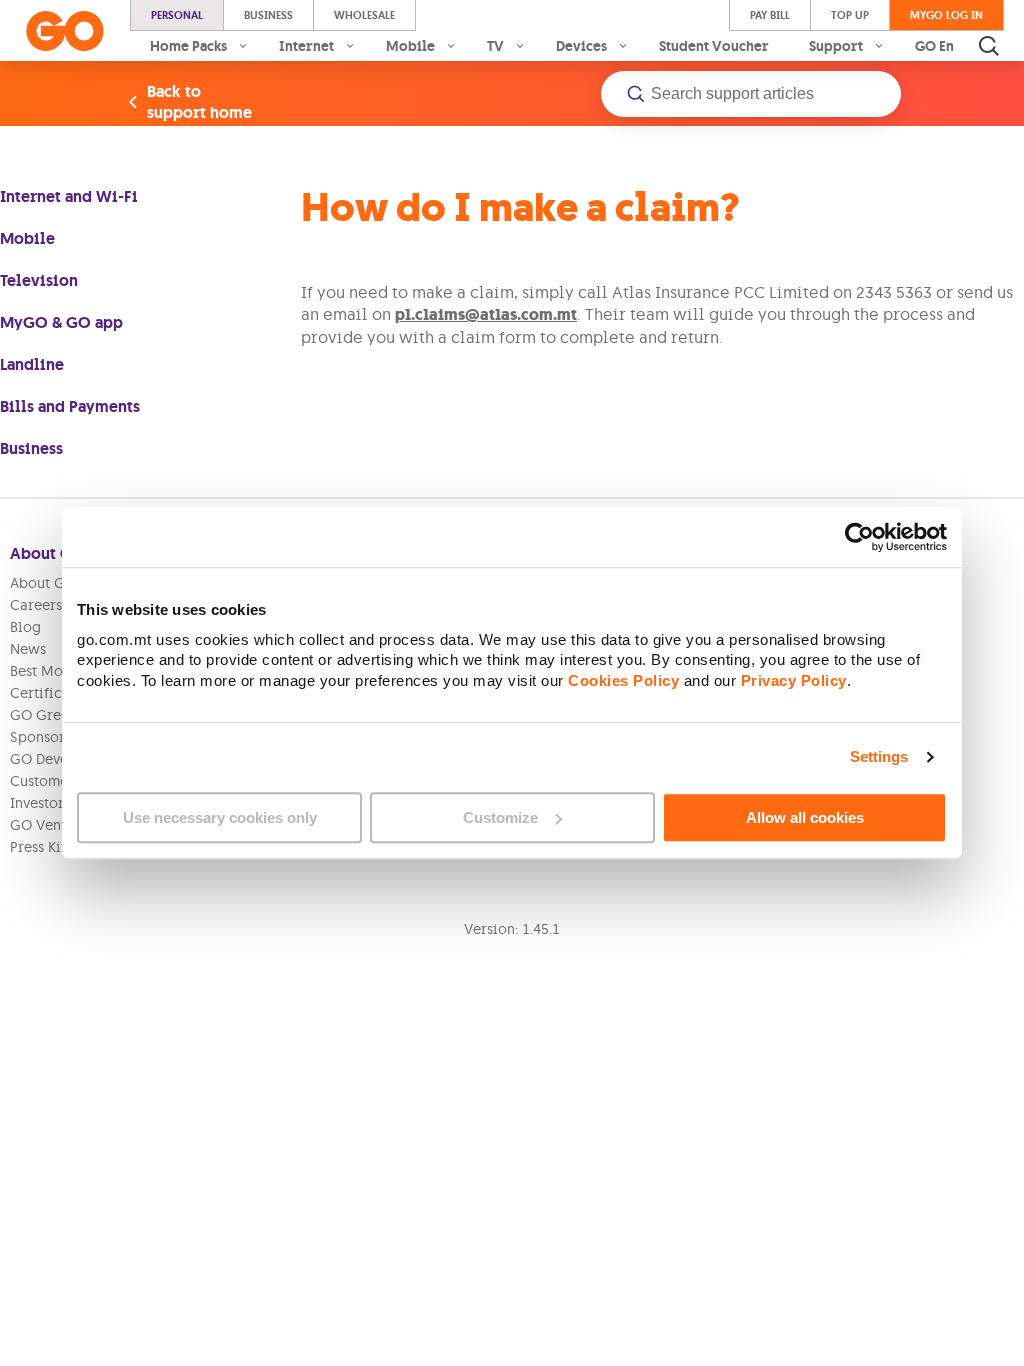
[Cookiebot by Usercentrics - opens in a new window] (859, 537)
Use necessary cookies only (220, 817)
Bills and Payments (70, 406)
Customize (500, 817)
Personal (177, 15)
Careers (36, 605)
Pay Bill (770, 15)
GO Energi (949, 46)
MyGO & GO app (61, 322)
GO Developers (60, 759)
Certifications (56, 693)
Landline (32, 364)
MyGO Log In (946, 15)
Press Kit (38, 847)
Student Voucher (714, 46)
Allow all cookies (805, 817)
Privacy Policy (794, 680)
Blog (25, 627)
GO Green (43, 715)
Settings (879, 756)
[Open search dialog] (989, 46)
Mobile (27, 238)
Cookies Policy (623, 680)
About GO (43, 583)
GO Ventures (52, 825)
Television (39, 280)
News (28, 649)
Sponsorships (54, 737)
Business (268, 15)
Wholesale (364, 15)
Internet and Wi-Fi (69, 196)
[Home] (65, 31)
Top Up (850, 15)
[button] (751, 94)
